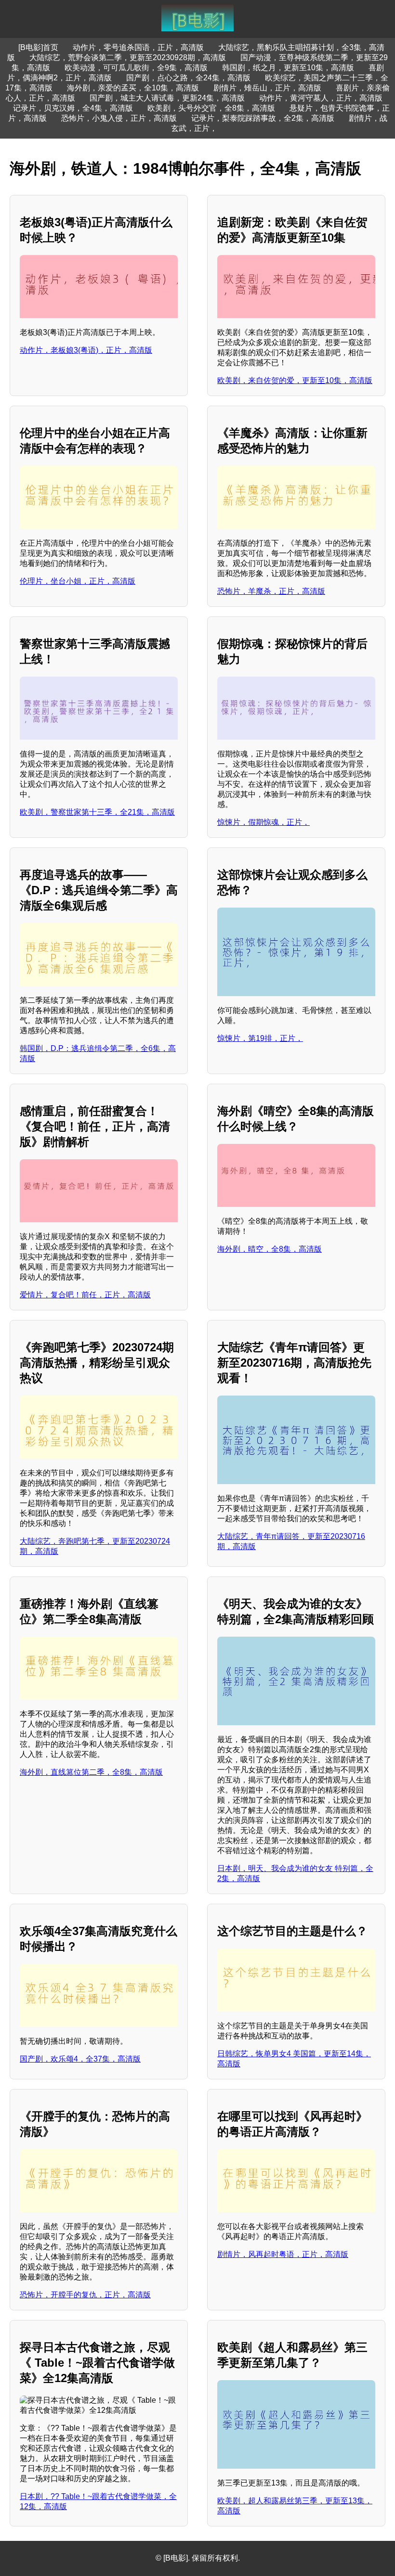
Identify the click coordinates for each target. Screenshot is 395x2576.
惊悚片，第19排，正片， (260, 1038)
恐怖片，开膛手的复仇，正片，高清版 (85, 2295)
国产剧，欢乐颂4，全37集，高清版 (80, 2059)
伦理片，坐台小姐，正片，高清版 (78, 581)
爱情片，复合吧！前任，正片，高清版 (85, 1295)
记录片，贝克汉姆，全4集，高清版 (73, 108)
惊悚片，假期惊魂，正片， (263, 822)
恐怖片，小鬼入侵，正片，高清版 (119, 118)
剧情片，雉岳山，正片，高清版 (267, 88)
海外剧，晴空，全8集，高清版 (270, 1249)
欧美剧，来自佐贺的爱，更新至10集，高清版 (295, 380)
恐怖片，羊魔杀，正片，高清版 (271, 591)
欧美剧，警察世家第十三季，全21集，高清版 (97, 812)
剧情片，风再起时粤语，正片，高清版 (283, 2254)
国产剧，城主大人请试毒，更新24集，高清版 (167, 98)
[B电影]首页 (38, 47)
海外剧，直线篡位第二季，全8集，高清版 (91, 1772)
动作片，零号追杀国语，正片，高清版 (138, 47)
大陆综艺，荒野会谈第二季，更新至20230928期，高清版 (128, 58)
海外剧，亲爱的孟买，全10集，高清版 (133, 88)
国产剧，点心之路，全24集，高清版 (188, 78)
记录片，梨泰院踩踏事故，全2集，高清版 (263, 118)
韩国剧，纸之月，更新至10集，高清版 (288, 68)
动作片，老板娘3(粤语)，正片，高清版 (86, 350)
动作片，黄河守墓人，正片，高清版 (321, 98)
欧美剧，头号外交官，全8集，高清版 (211, 108)
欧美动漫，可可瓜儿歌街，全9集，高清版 (136, 68)
